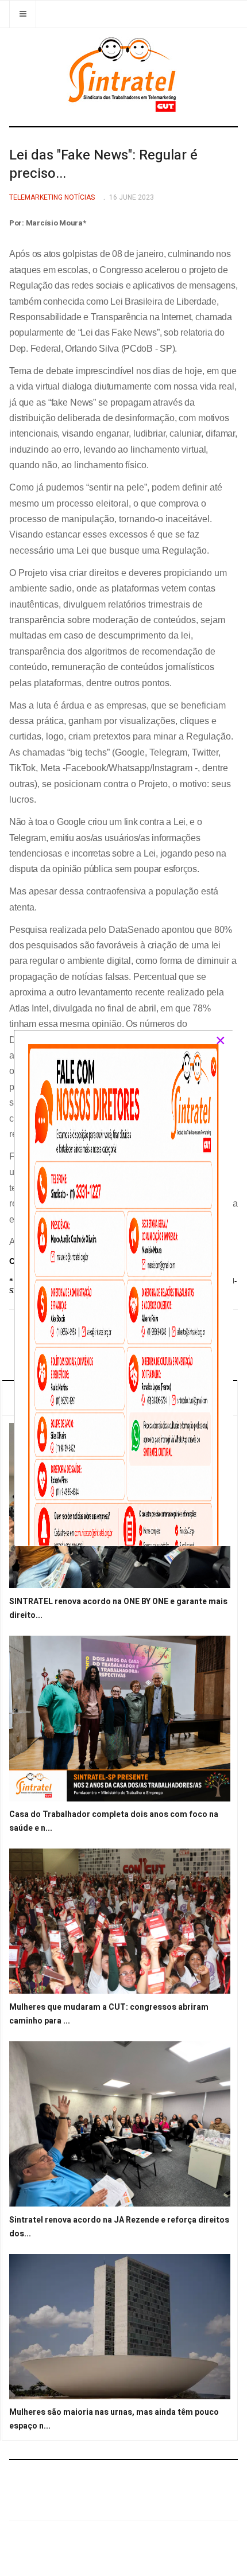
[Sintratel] (124, 75)
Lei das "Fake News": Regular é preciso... (103, 164)
